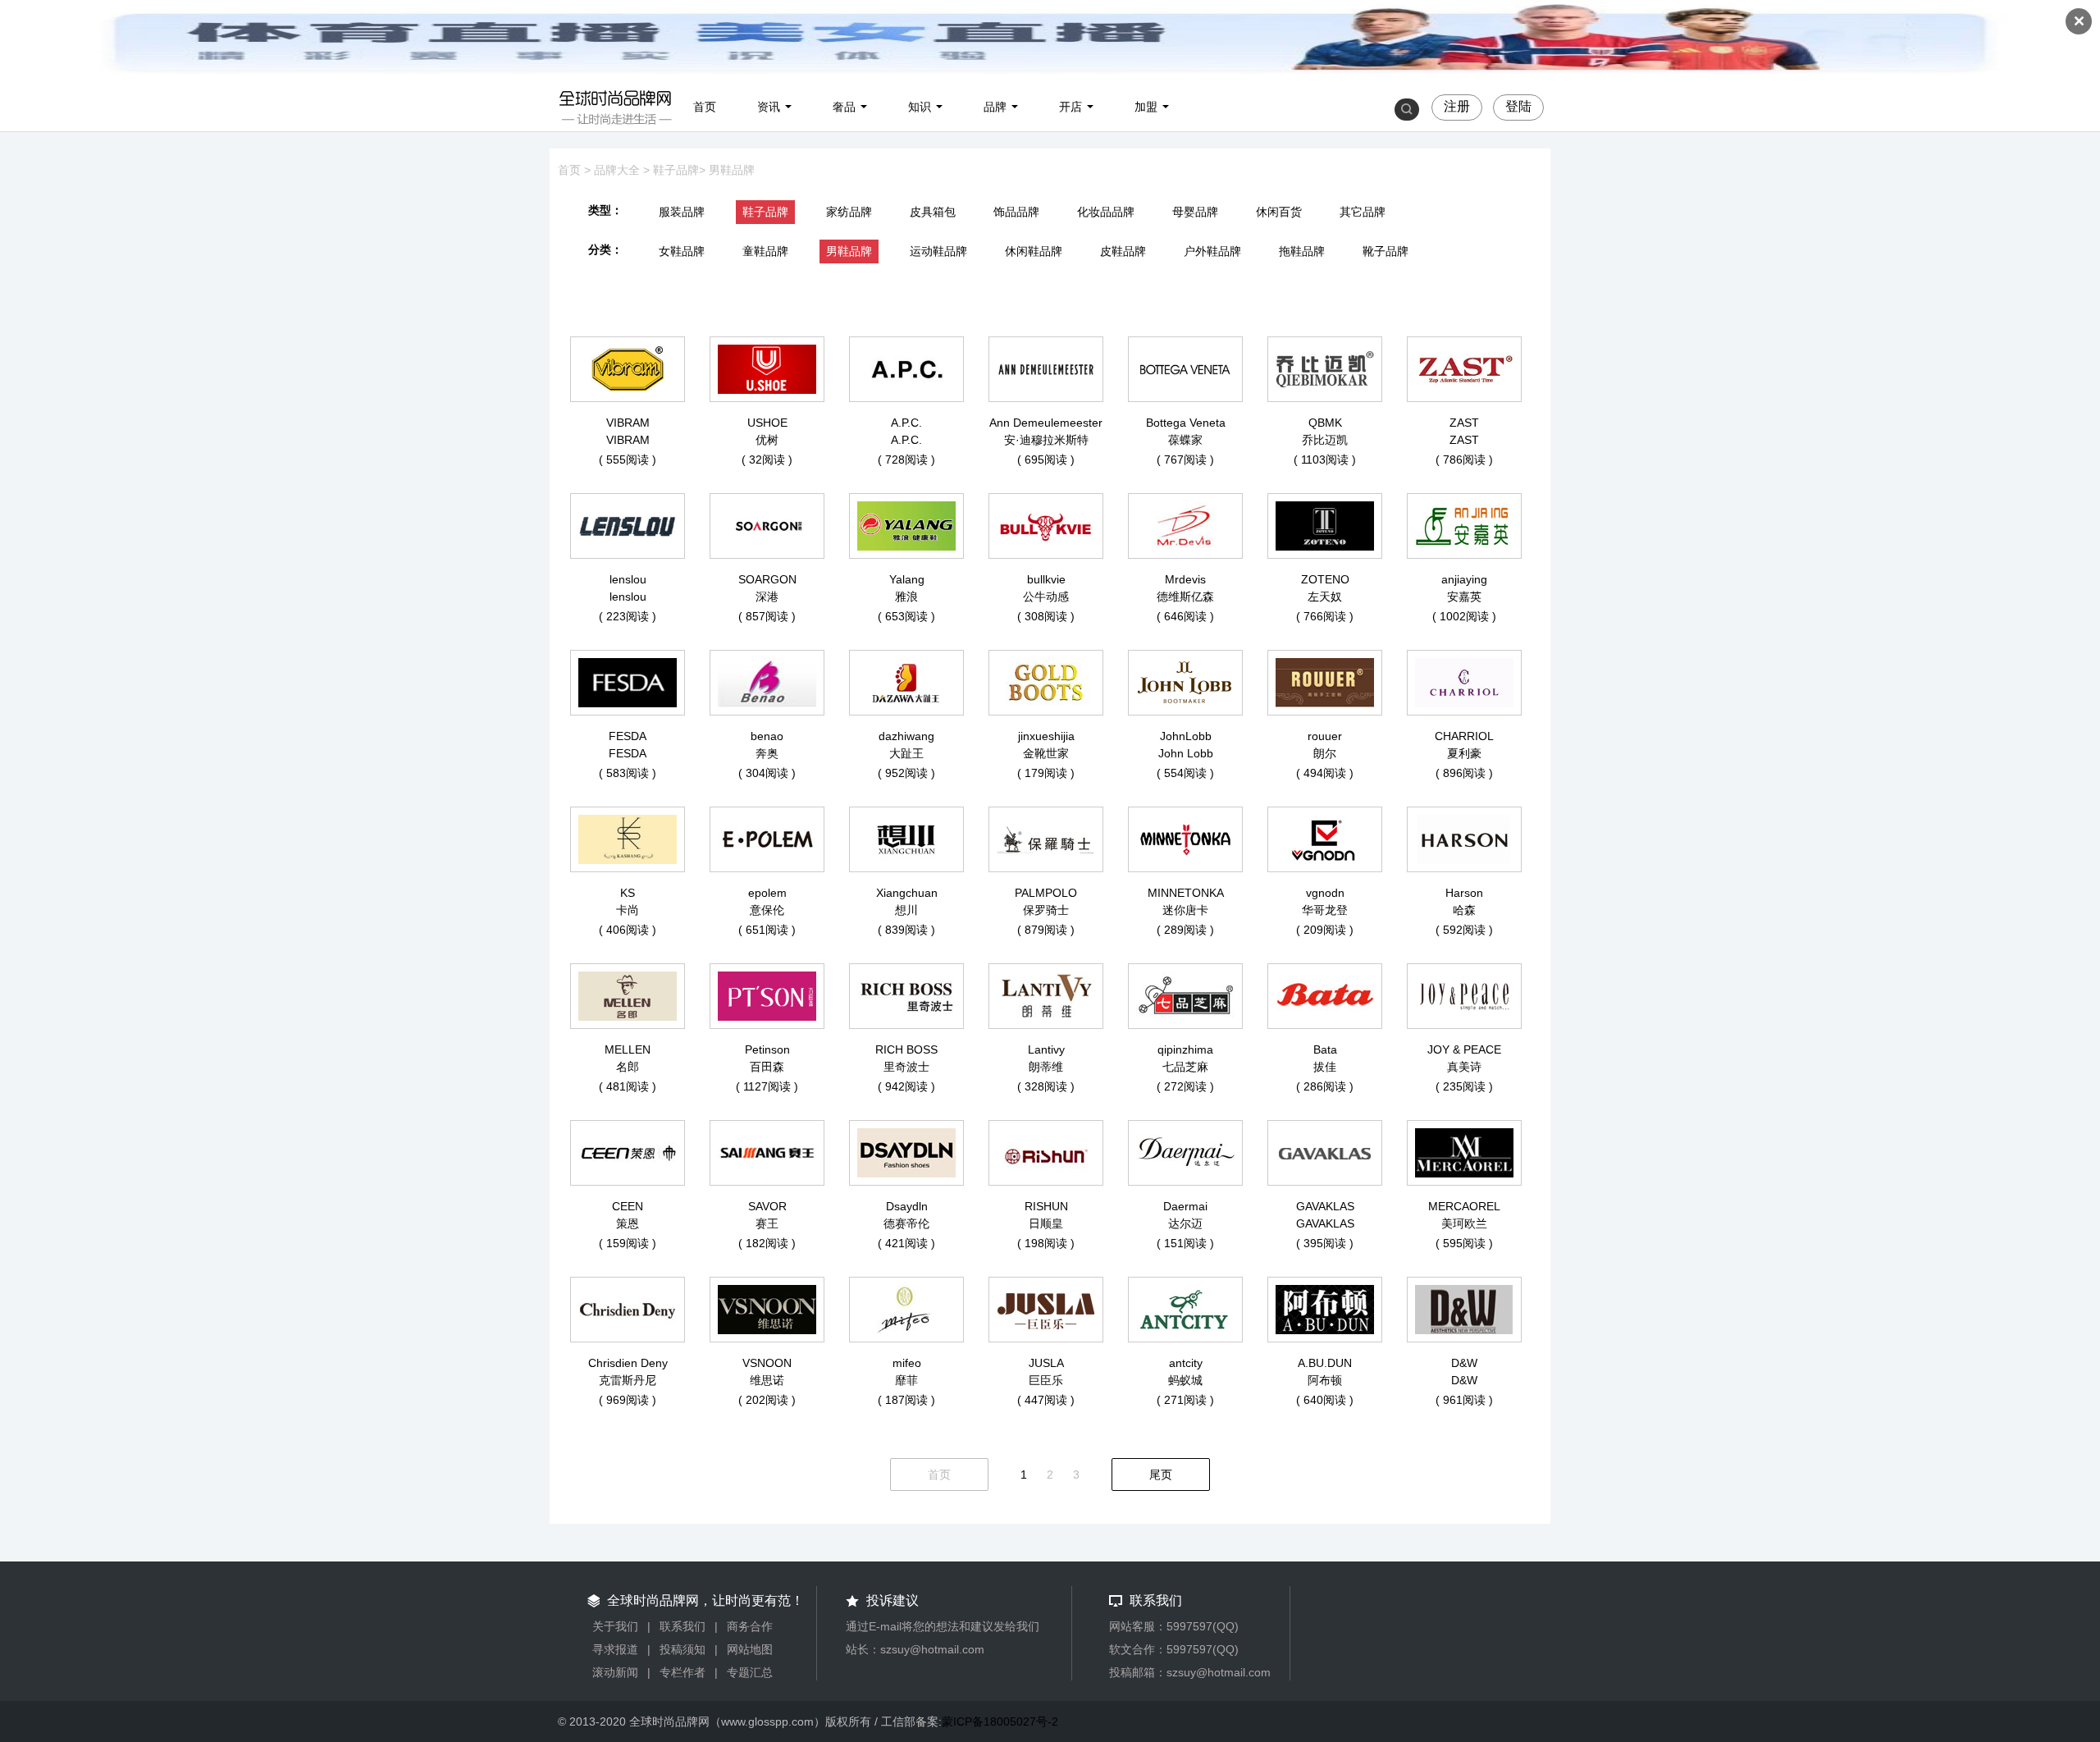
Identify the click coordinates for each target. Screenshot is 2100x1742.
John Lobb (1186, 753)
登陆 (1518, 106)
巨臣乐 (1046, 1380)
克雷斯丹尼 (628, 1380)
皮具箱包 (933, 212)
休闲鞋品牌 (1034, 251)
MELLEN (628, 1049)
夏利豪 (1464, 753)
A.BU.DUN (1325, 1363)
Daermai (1185, 1206)
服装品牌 (682, 212)
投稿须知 (682, 1649)
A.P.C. (906, 423)
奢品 (844, 107)
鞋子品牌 (676, 170)
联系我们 (682, 1626)
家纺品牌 (849, 212)
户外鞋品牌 (1212, 251)
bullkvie (1046, 579)
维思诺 (767, 1380)
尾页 (1161, 1475)
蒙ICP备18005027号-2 (1000, 1721)
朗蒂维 (1046, 1067)
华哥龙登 (1325, 910)
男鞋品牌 (732, 170)
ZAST (1464, 423)
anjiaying (1464, 579)
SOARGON (767, 579)
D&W (1464, 1363)
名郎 (628, 1067)
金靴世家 (1046, 753)
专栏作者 (682, 1672)
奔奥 (767, 753)
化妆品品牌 (1106, 212)
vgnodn (1325, 893)
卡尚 (628, 910)
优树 (767, 440)
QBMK (1325, 423)
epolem (767, 893)
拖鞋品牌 (1302, 251)
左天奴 (1325, 597)
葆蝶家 (1185, 440)
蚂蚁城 (1185, 1380)
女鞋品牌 (682, 251)
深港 (767, 597)
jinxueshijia (1046, 736)
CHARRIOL (1464, 736)
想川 (906, 910)
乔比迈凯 (1325, 440)
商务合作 (750, 1626)
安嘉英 (1464, 597)
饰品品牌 (1016, 212)
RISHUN (1046, 1206)
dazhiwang (906, 736)
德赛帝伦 (906, 1223)
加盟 (1146, 107)
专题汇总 (750, 1672)
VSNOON (767, 1363)
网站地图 (750, 1649)
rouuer (1325, 736)
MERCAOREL (1464, 1206)
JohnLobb (1186, 736)
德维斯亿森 (1185, 597)
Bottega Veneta (1186, 423)
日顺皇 (1046, 1223)
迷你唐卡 (1185, 910)
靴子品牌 (1386, 251)
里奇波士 (906, 1067)
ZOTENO (1325, 579)
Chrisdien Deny (628, 1363)
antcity (1186, 1363)
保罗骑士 (1046, 910)
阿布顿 (1325, 1380)
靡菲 (906, 1380)
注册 (1457, 106)
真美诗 (1464, 1067)
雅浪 (906, 597)
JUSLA (1046, 1363)
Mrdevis (1185, 579)
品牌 (995, 107)
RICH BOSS (906, 1049)
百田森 (767, 1067)
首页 (705, 107)
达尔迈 (1185, 1223)
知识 (920, 107)
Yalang (907, 579)
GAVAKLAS (1325, 1206)
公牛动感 (1046, 597)
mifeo (907, 1363)
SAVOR (767, 1206)
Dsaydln (907, 1206)
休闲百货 (1279, 212)
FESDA (628, 736)
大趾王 (906, 753)
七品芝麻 (1185, 1067)
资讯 (769, 107)
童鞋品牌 (765, 251)
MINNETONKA (1186, 893)
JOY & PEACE (1464, 1049)
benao (767, 736)
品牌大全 (617, 170)
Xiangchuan (907, 893)
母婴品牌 (1195, 212)
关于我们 (615, 1626)
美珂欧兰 (1464, 1223)
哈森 (1464, 910)
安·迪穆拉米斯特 (1046, 440)
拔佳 (1325, 1067)
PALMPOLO (1046, 893)
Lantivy (1046, 1049)
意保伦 (767, 910)
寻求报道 (615, 1649)
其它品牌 (1363, 212)
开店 (1071, 107)
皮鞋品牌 (1123, 251)
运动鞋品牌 (938, 251)
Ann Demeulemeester (1046, 423)
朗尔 (1325, 753)
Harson (1464, 893)
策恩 (628, 1223)
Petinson (767, 1049)
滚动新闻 (615, 1672)
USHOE (767, 423)
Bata (1325, 1049)
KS (628, 893)
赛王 (767, 1223)
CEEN (628, 1206)
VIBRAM (628, 423)
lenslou (628, 579)
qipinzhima (1185, 1049)
